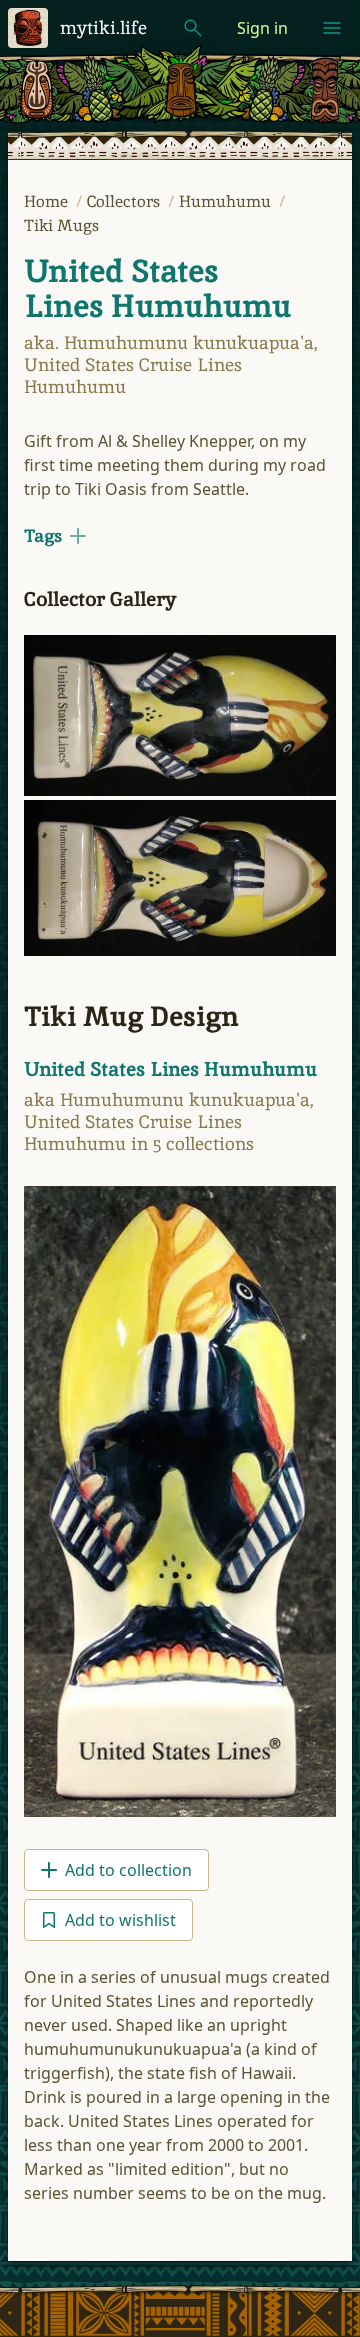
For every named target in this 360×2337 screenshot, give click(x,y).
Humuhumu (227, 201)
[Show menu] (332, 28)
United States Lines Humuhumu (157, 288)
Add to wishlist (120, 1920)
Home (48, 201)
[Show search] (193, 28)
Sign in (262, 28)
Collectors (125, 201)
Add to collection (128, 1870)
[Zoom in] (180, 715)
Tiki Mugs (61, 225)
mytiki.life (103, 27)
